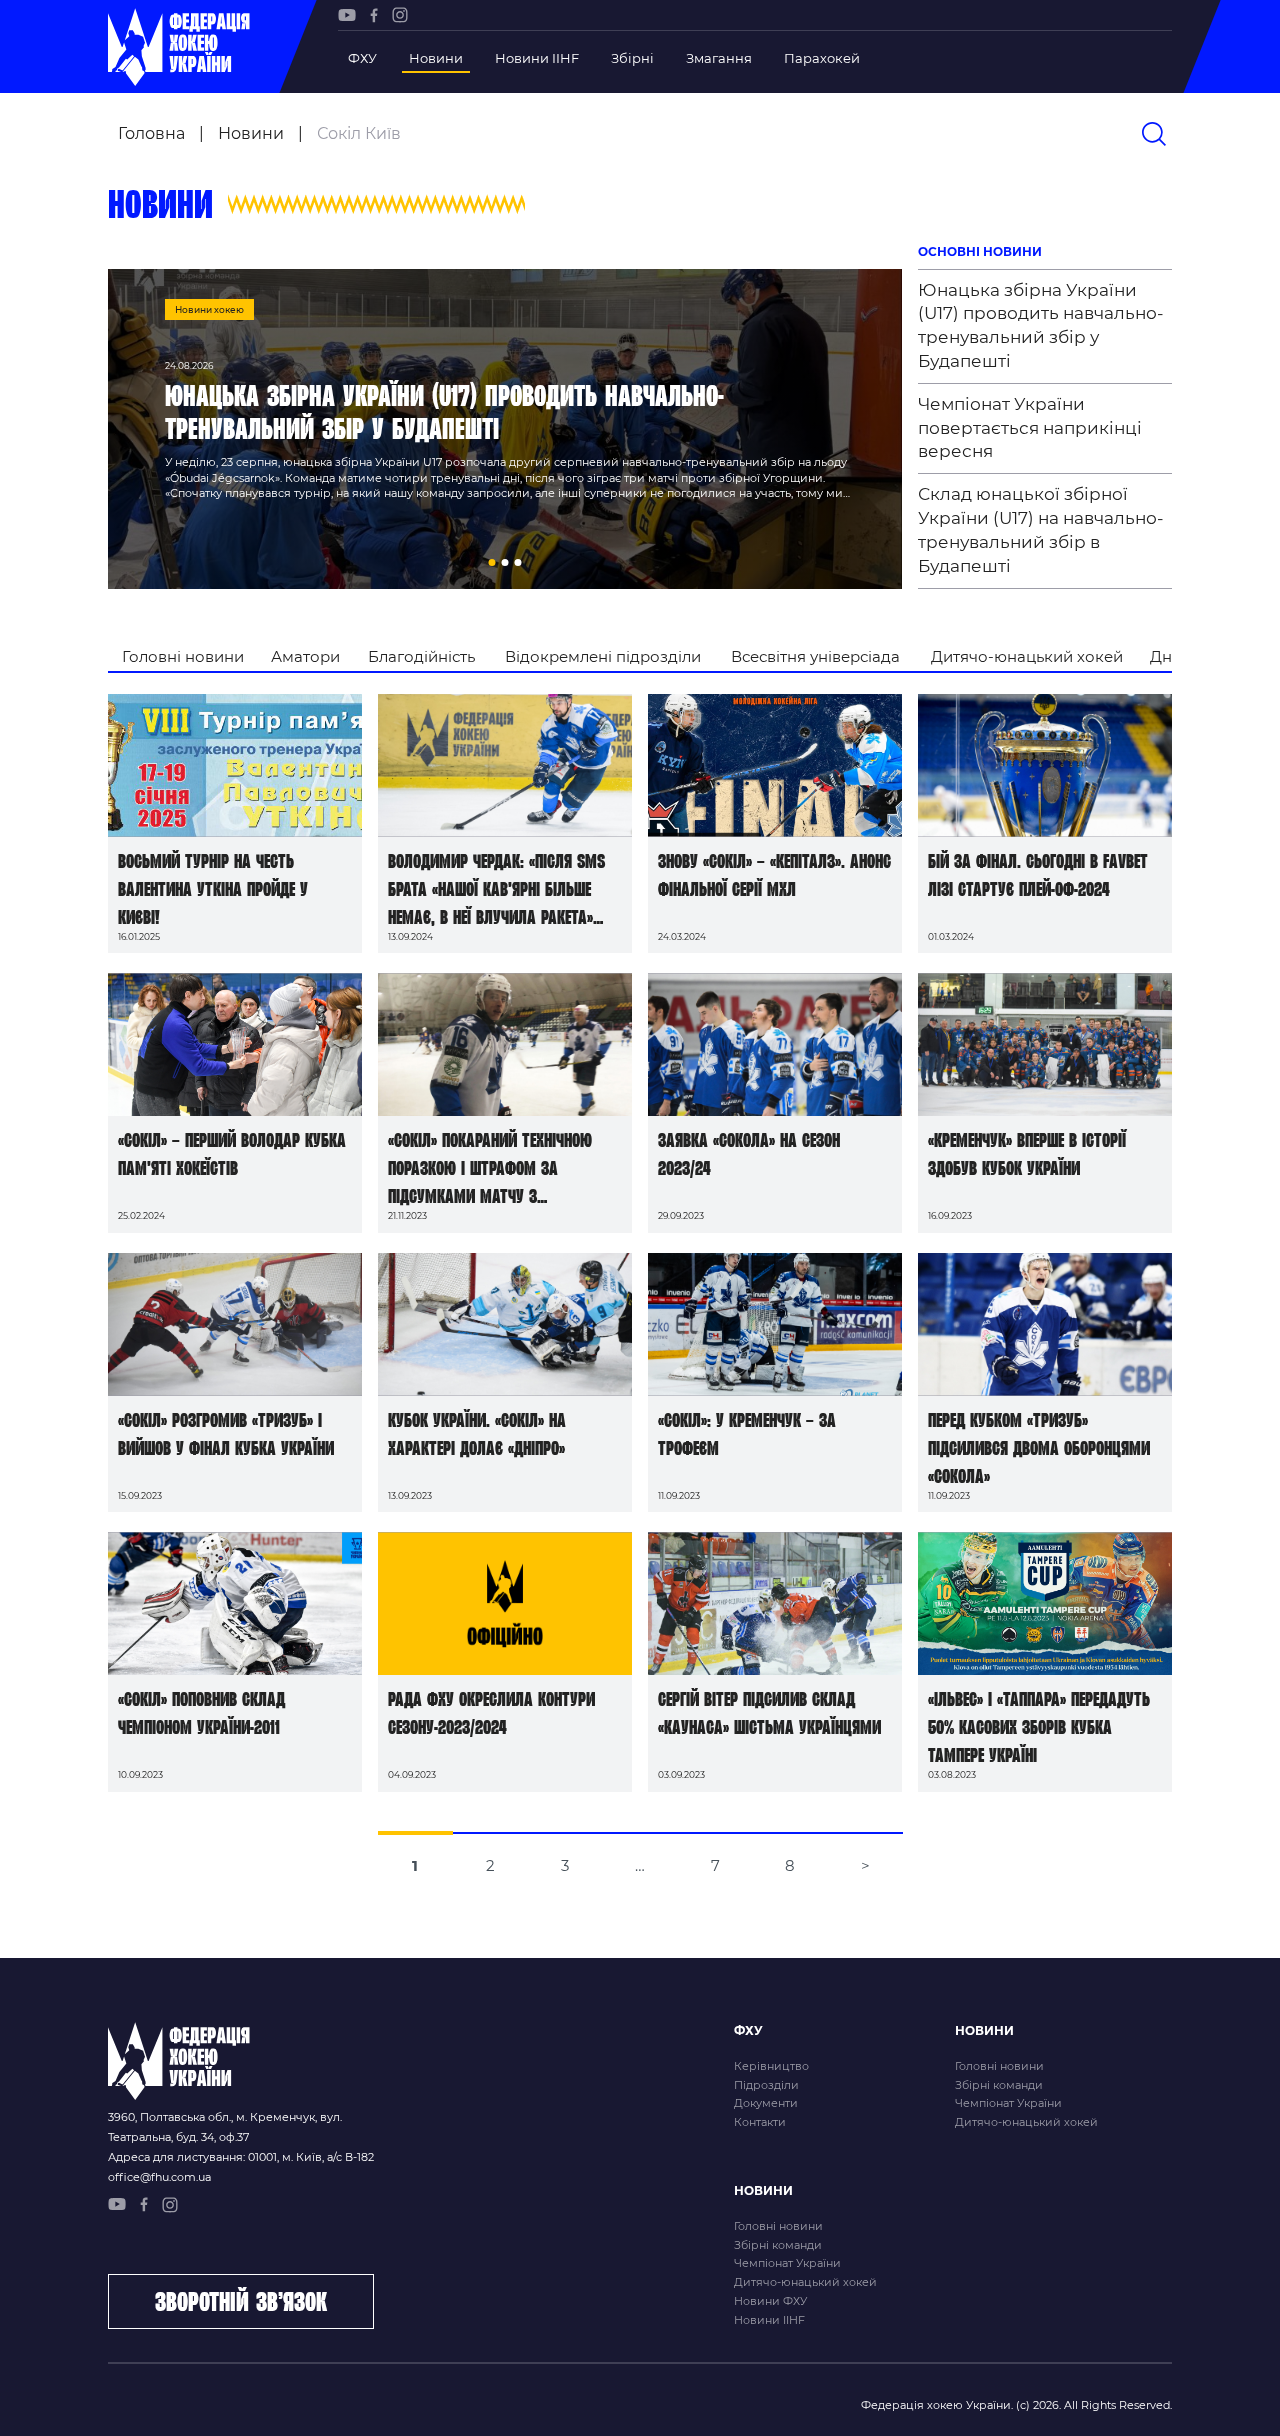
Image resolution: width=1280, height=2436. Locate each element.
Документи (766, 2103)
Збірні (632, 58)
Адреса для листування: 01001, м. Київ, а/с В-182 (241, 2157)
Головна (151, 133)
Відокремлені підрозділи (603, 656)
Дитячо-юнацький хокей (1027, 656)
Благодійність (421, 656)
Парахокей (822, 58)
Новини (436, 58)
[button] (492, 562)
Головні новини (183, 656)
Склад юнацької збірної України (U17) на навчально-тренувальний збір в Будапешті (1041, 529)
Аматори (305, 656)
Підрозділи (766, 2085)
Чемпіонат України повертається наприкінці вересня (1030, 428)
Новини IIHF (537, 58)
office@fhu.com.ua (159, 2177)
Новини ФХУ (770, 2301)
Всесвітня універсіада (815, 656)
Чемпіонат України (1008, 2103)
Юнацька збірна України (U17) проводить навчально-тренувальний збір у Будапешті (1041, 325)
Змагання (719, 58)
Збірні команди (999, 2085)
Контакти (760, 2122)
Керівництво (771, 2066)
